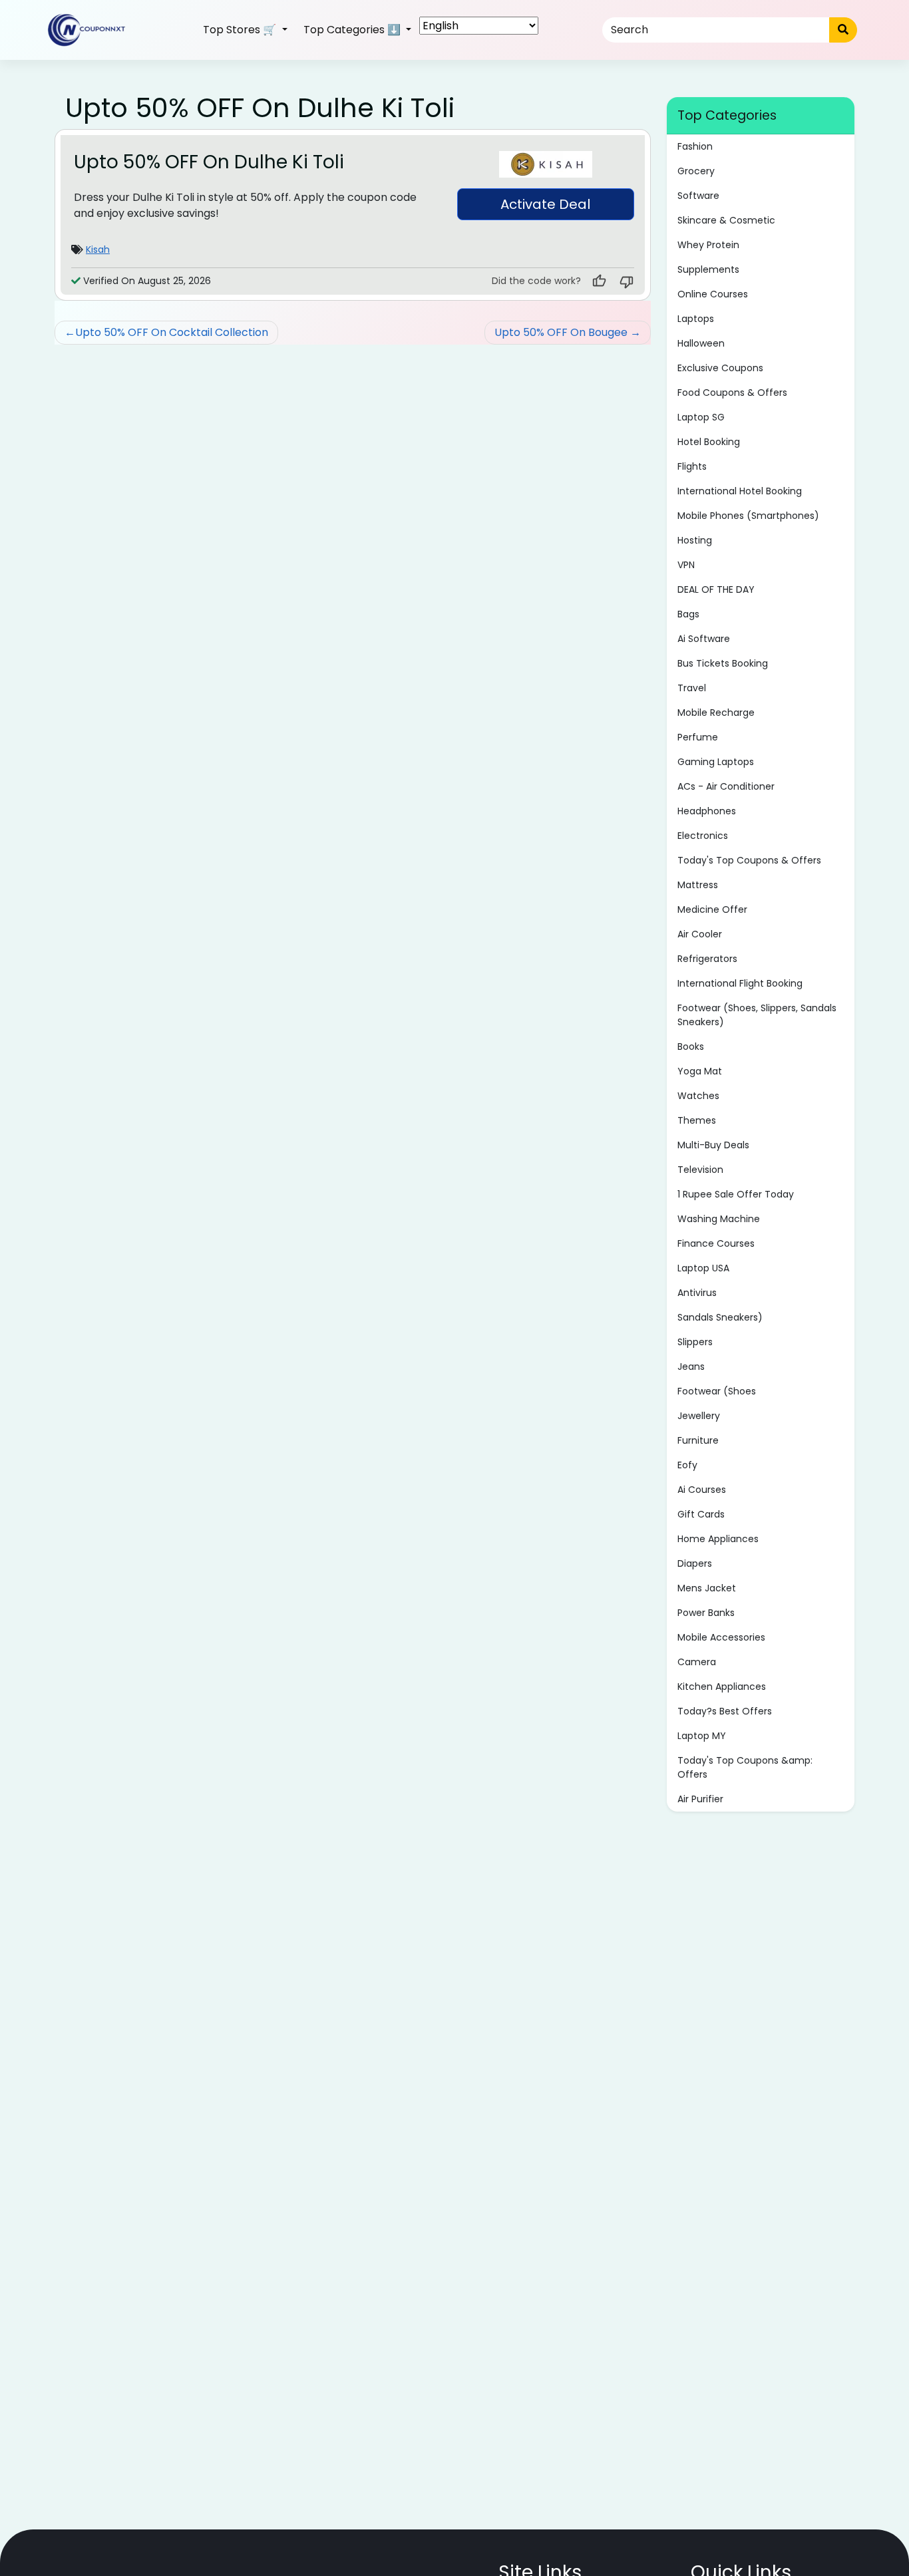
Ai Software (704, 639)
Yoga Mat (700, 1071)
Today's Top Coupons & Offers (749, 860)
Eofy (687, 1465)
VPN (686, 565)
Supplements (708, 269)
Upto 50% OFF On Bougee (561, 332)
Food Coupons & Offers (732, 393)
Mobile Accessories (721, 1637)
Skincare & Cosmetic (726, 220)
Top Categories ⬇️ (353, 30)
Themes (697, 1120)
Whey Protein (708, 245)
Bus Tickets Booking (723, 663)
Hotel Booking (709, 442)
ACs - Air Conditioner (726, 786)
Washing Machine (719, 1219)
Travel (692, 688)
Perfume (698, 737)
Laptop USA (703, 1268)
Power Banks (706, 1613)
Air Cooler (700, 934)
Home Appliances (718, 1539)
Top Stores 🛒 (241, 30)
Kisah (98, 249)
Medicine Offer (712, 909)
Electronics (703, 836)
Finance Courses (716, 1243)
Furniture (698, 1440)
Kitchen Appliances (722, 1687)
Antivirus (697, 1293)
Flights (692, 466)
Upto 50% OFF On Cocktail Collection (172, 332)
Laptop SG (701, 417)
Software (698, 196)
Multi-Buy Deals (713, 1145)
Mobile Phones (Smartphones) (748, 516)
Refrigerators (707, 959)
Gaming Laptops (716, 762)
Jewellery (699, 1416)
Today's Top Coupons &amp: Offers (745, 1767)
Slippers (695, 1342)
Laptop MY (702, 1736)
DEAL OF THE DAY (716, 589)
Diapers (695, 1563)
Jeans (691, 1367)
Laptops (696, 319)
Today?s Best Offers (725, 1711)
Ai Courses (702, 1490)
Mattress (698, 885)
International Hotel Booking (740, 491)
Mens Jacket (707, 1588)
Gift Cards (701, 1514)
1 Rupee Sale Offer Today (736, 1194)
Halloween (701, 343)
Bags (688, 614)
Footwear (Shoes (717, 1391)
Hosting (695, 540)
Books (691, 1046)
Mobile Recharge (716, 713)
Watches (698, 1096)
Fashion (695, 146)
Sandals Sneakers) (720, 1317)
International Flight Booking (740, 983)
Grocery (696, 171)
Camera (697, 1662)
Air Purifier (700, 1799)
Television (700, 1170)
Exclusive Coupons (720, 368)
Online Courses (713, 294)
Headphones (707, 811)
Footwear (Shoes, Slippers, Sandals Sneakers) (757, 1015)
